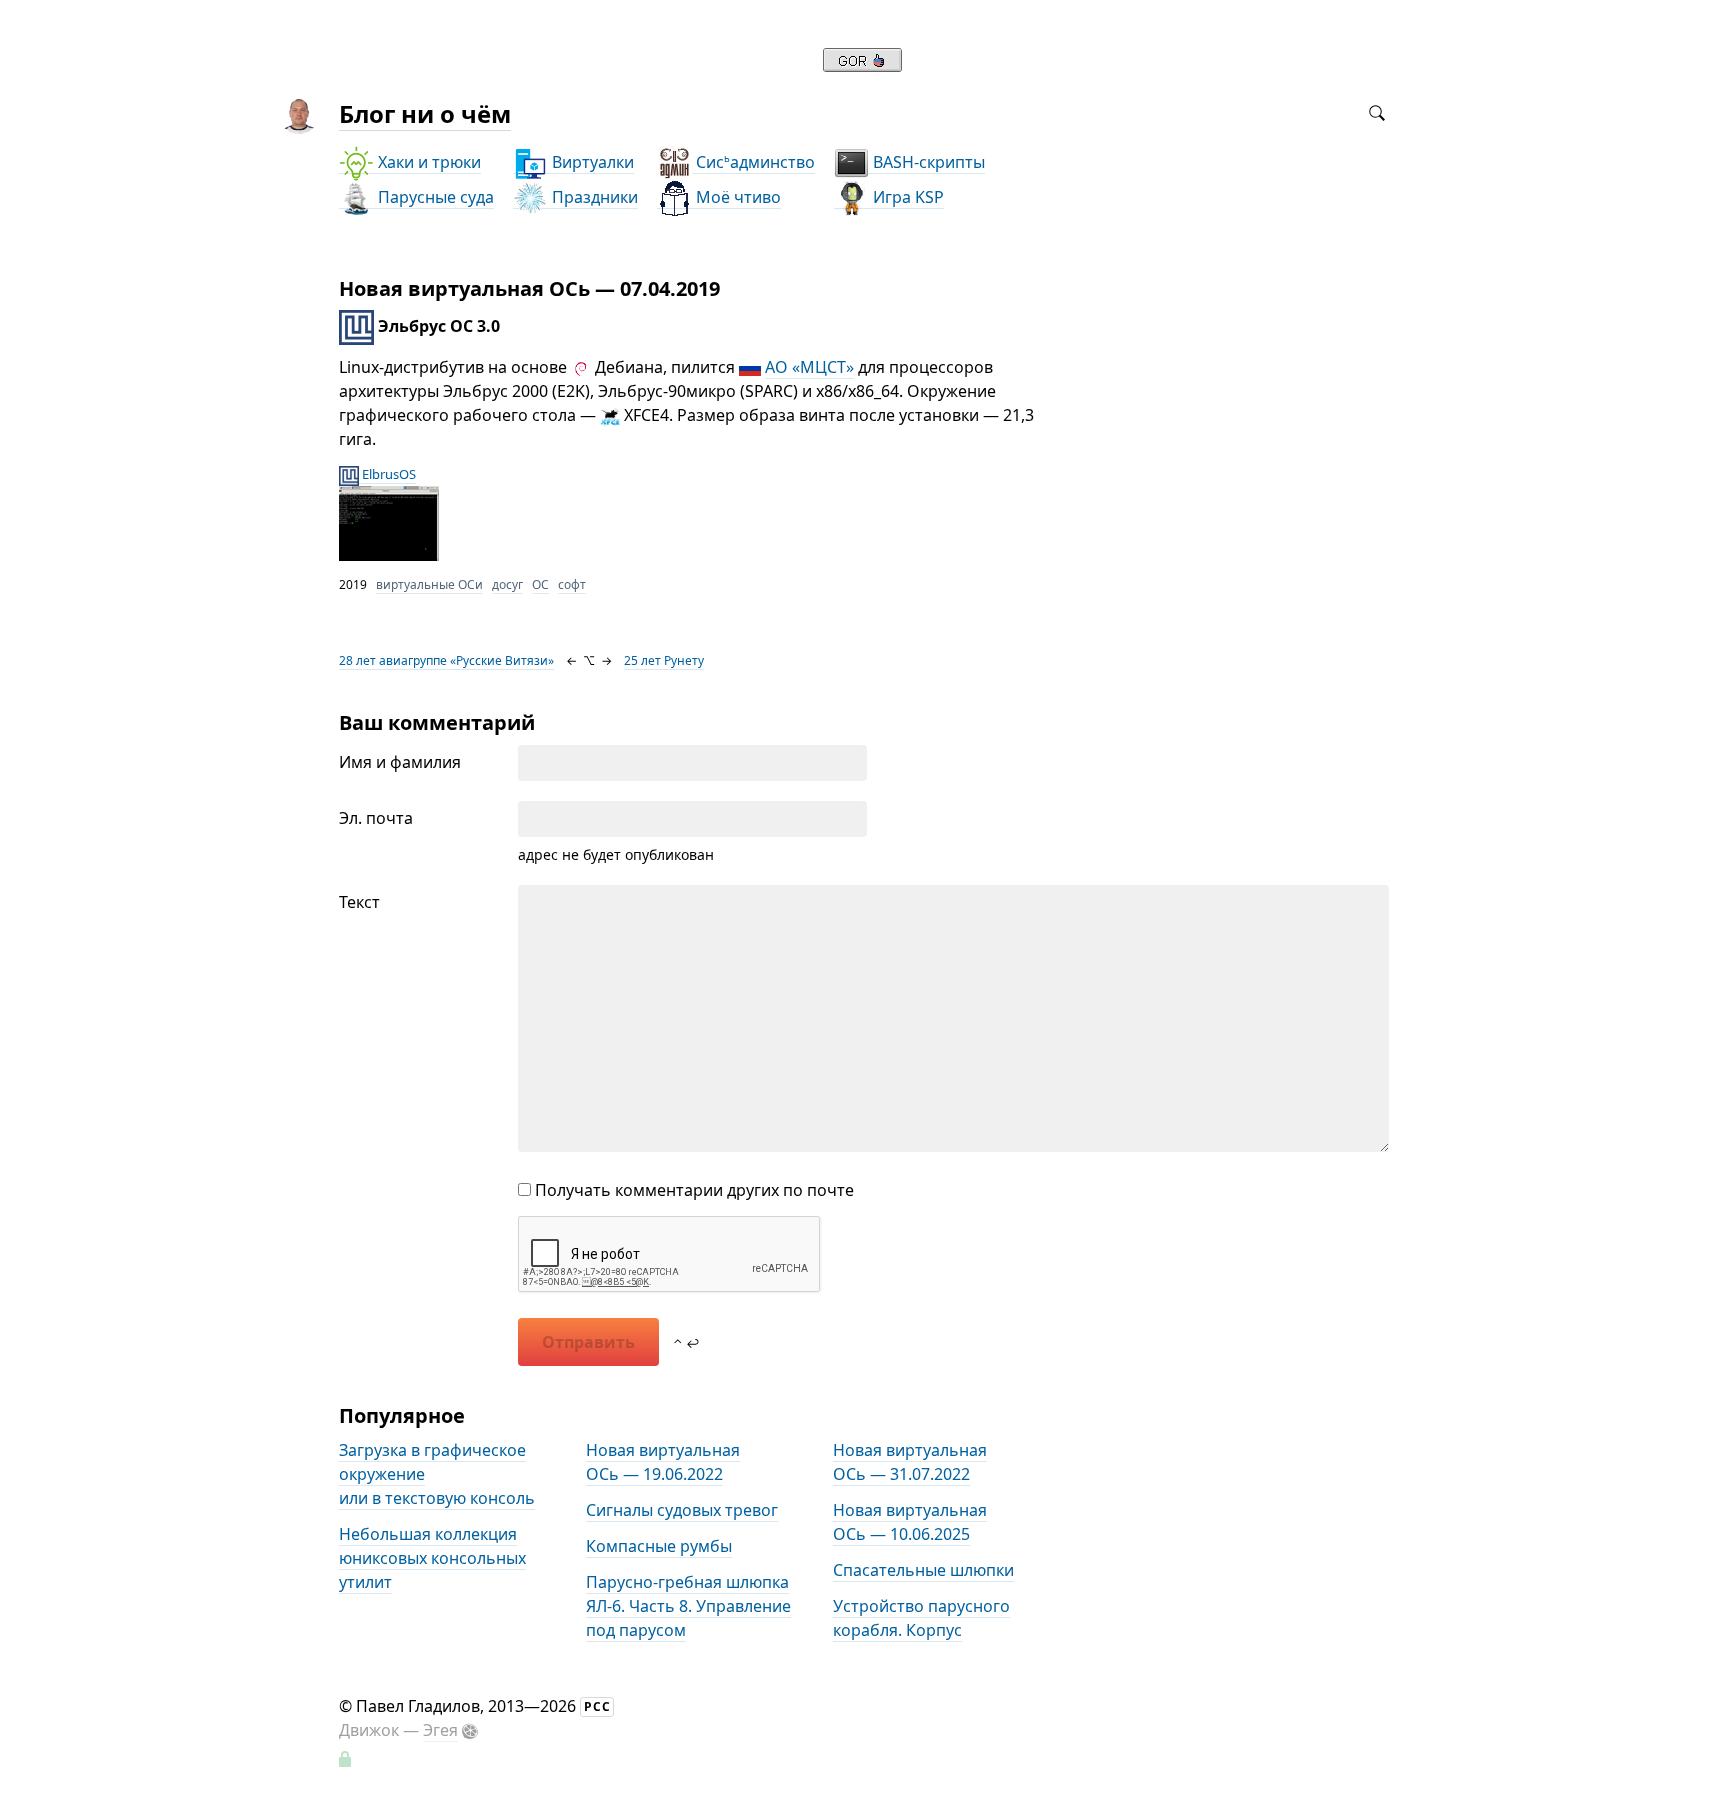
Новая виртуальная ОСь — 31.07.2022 (910, 1462)
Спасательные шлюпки (923, 1570)
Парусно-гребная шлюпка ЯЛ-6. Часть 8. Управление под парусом (688, 1606)
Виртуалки (591, 162)
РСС (597, 1706)
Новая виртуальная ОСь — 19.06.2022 (663, 1462)
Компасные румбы (659, 1546)
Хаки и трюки (427, 162)
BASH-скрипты (927, 162)
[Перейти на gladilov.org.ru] (862, 66)
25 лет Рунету (664, 660)
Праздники (593, 197)
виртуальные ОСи (429, 584)
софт (572, 584)
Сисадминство (753, 162)
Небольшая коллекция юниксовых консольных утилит (432, 1558)
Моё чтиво (736, 197)
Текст (359, 902)
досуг (507, 584)
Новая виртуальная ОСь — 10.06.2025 (910, 1522)
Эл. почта (376, 818)
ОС (540, 584)
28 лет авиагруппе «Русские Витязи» (446, 660)
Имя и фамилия (400, 762)
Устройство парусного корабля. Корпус (921, 1618)
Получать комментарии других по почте (692, 1190)
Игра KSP (906, 197)
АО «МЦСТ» (809, 367)
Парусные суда (434, 197)
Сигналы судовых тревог (682, 1510)
